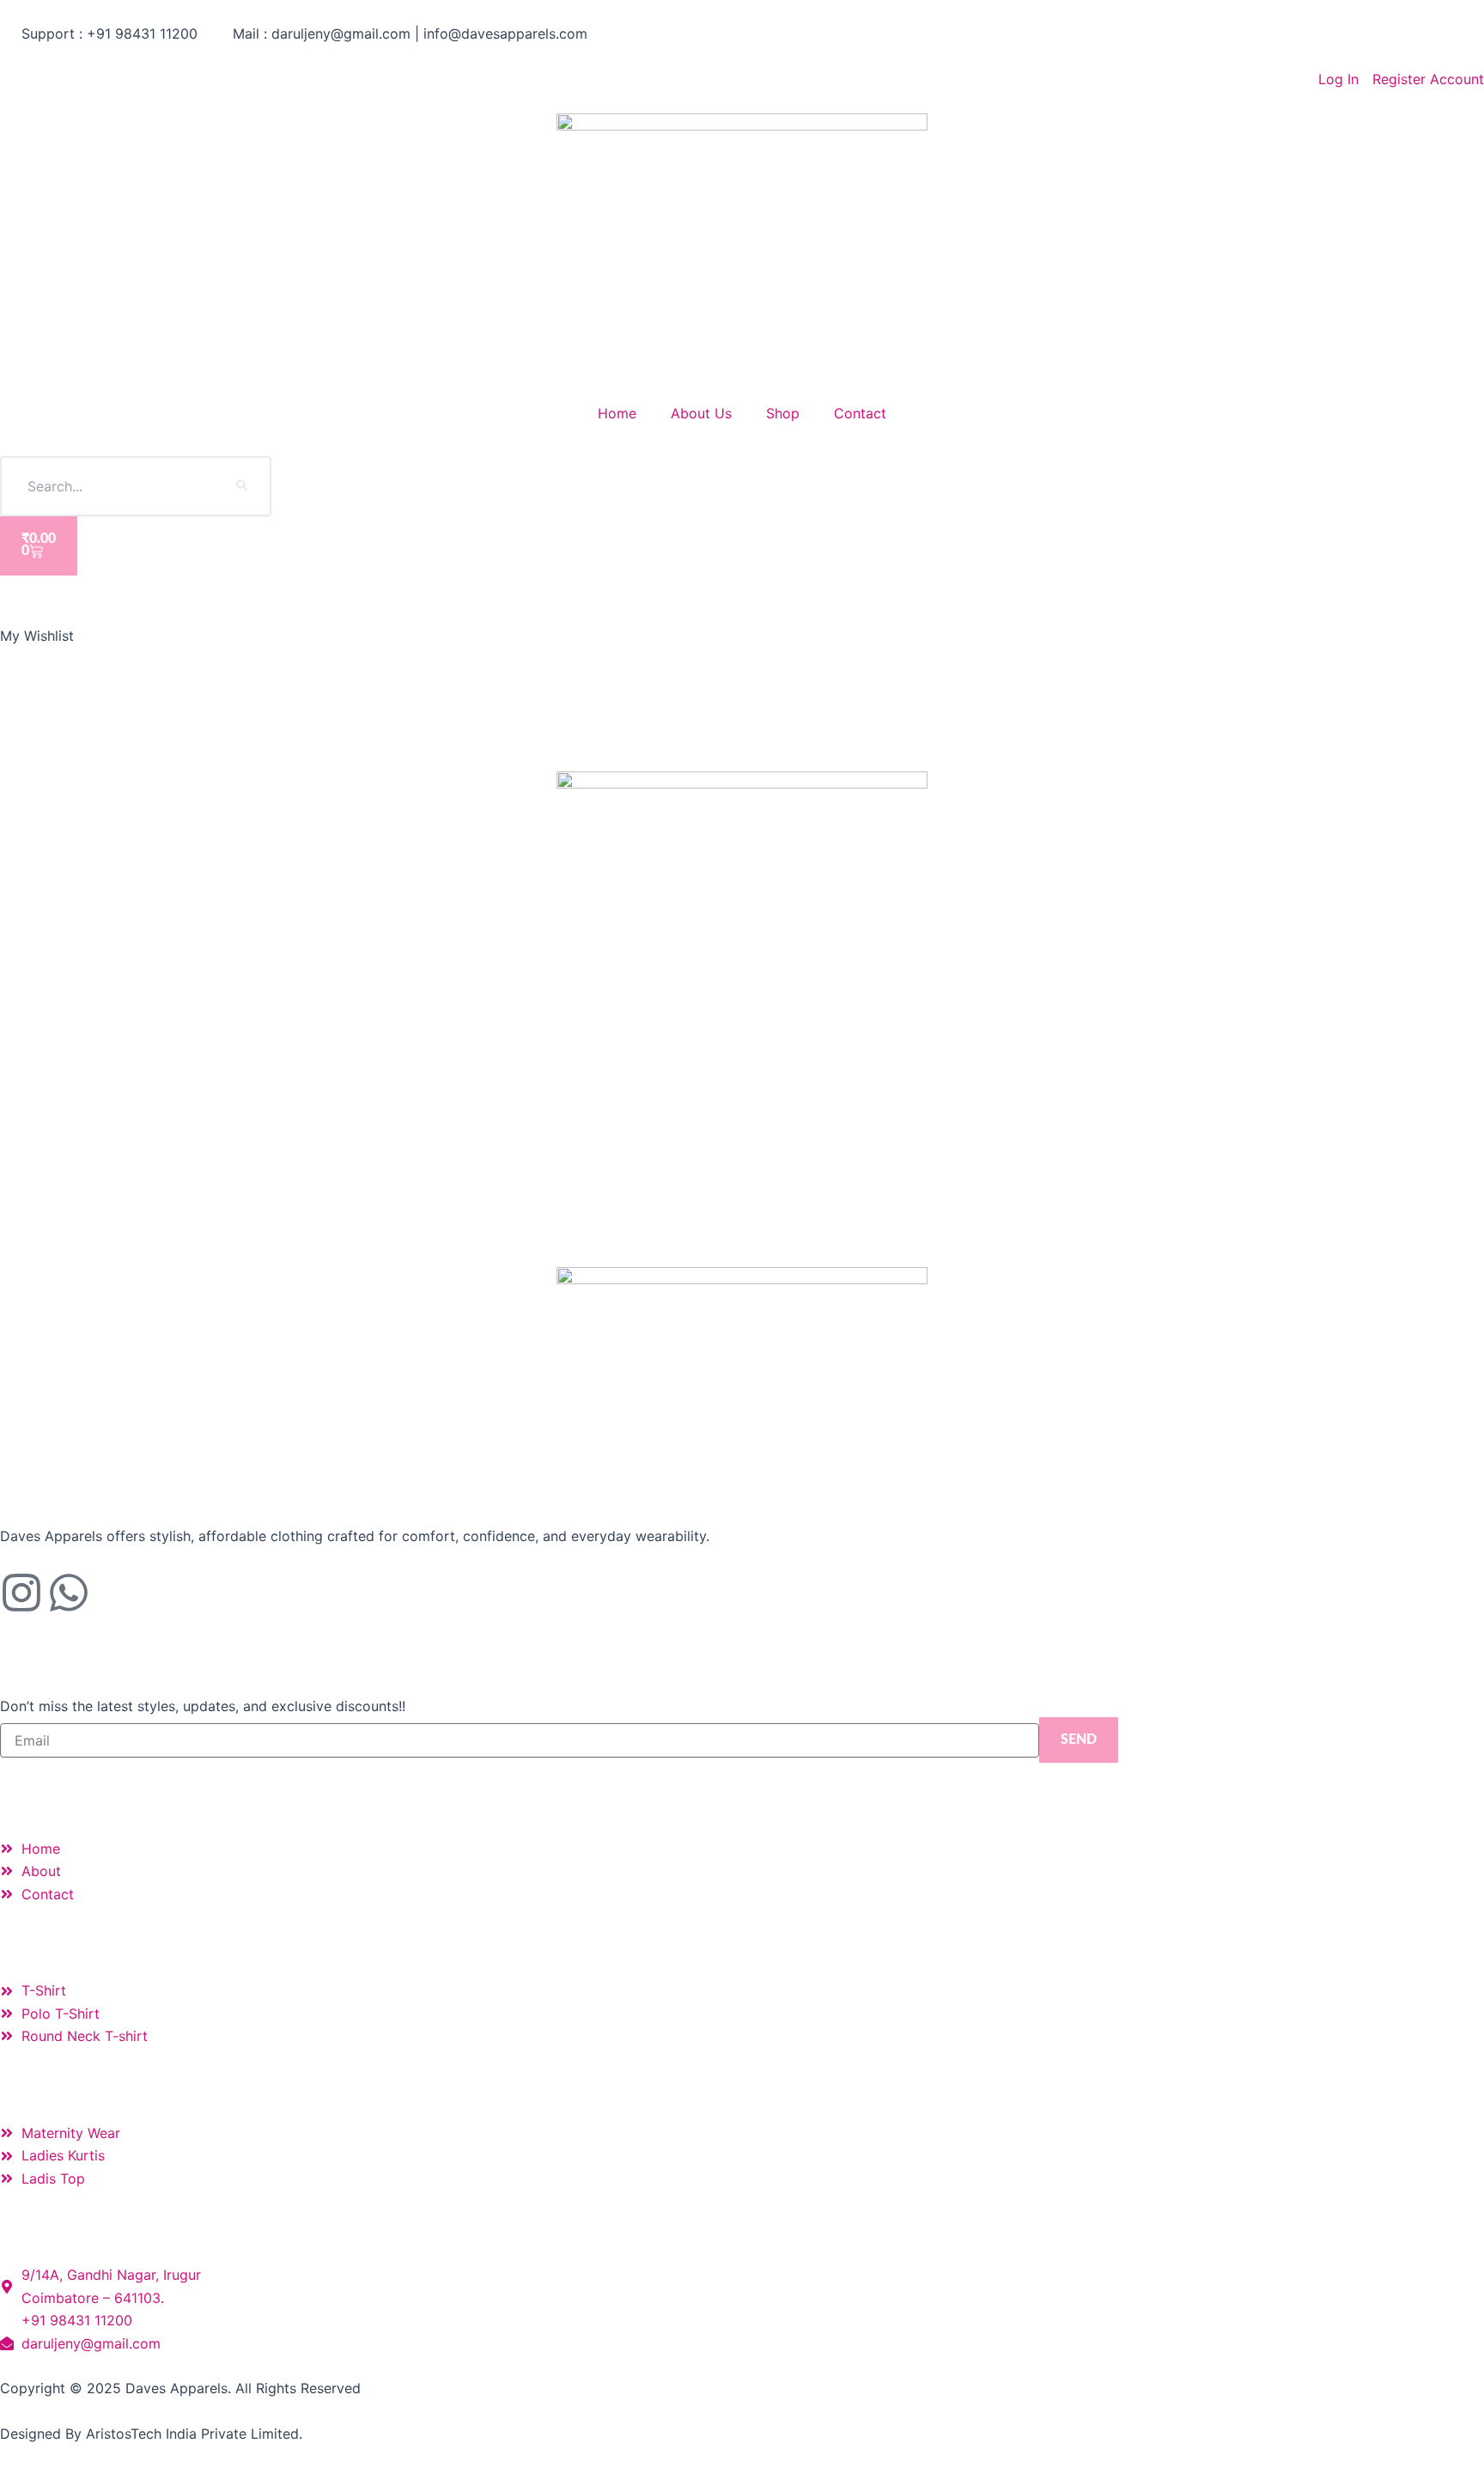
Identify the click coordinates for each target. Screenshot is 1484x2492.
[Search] (241, 486)
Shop (783, 413)
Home (617, 413)
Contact (860, 413)
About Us (701, 413)
